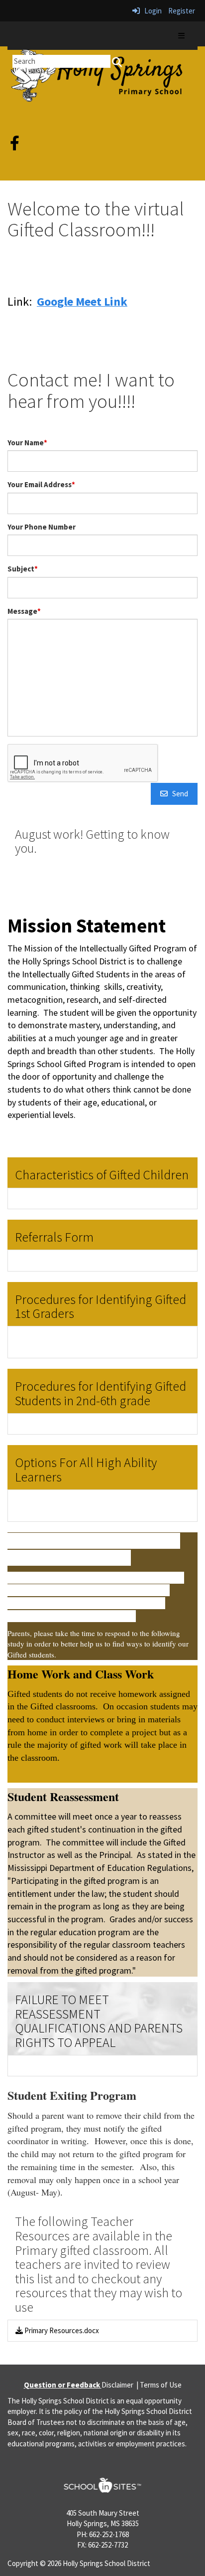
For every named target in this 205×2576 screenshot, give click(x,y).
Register (182, 11)
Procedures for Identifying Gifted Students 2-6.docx (104, 1424)
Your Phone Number (42, 527)
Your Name (27, 443)
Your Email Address (41, 484)
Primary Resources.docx (61, 2330)
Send (178, 794)
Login (151, 11)
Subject (23, 569)
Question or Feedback (63, 2385)
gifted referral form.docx (61, 1260)
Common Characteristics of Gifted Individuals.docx (101, 1198)
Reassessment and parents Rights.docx (85, 2066)
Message (24, 611)
